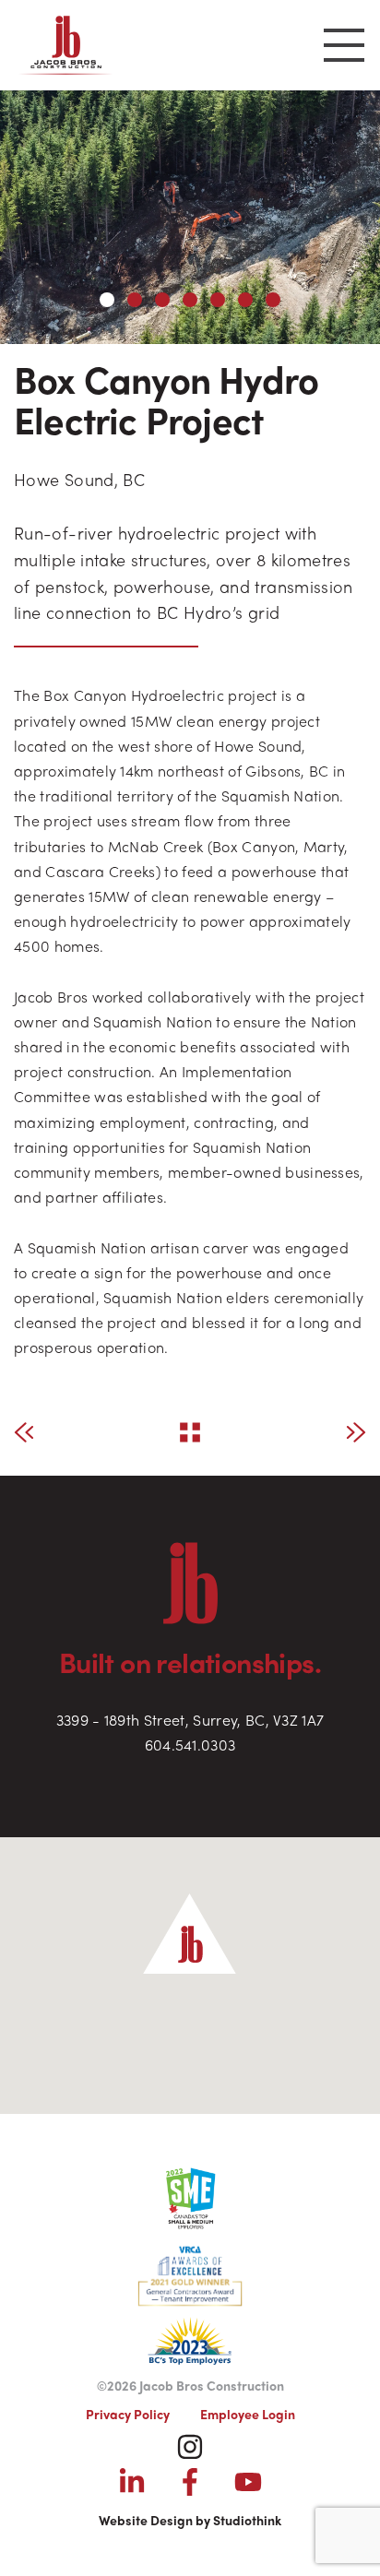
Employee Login (248, 2414)
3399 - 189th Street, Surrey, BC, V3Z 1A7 (190, 1720)
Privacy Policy (128, 2414)
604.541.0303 (190, 1745)
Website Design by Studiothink (190, 2520)
